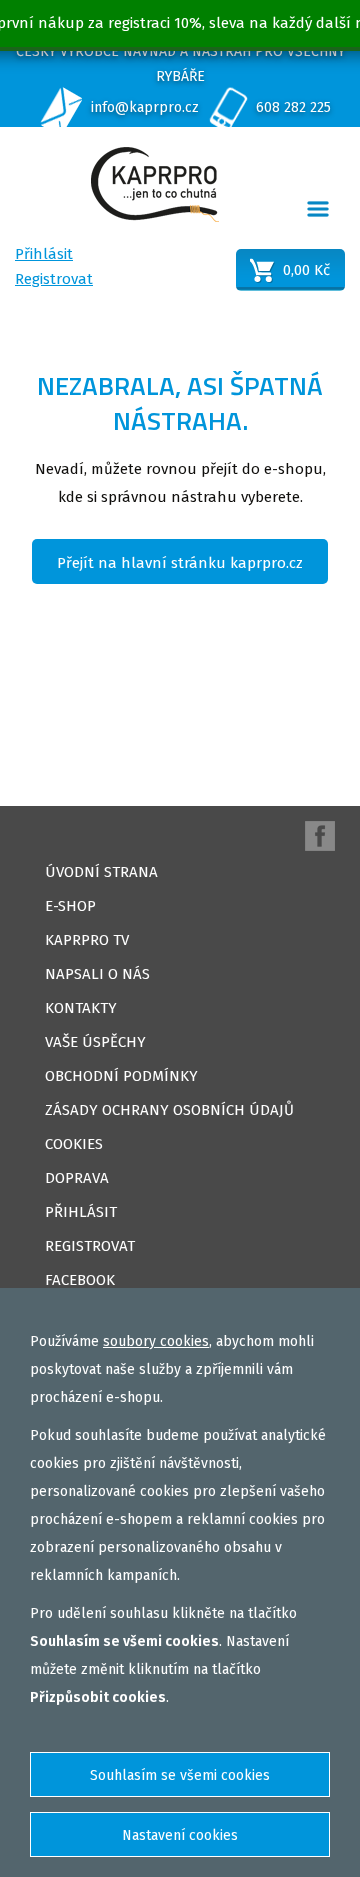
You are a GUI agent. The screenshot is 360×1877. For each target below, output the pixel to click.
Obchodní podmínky (121, 1076)
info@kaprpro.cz (145, 107)
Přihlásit (44, 254)
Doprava (77, 1178)
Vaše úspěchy (95, 1042)
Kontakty (81, 1008)
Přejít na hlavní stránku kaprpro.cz (180, 563)
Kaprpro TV (87, 940)
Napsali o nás (97, 974)
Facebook (80, 1280)
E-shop (70, 906)
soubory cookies (156, 1341)
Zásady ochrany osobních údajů (169, 1110)
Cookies (74, 1144)
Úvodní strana (101, 872)
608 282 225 (293, 107)
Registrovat (54, 279)
